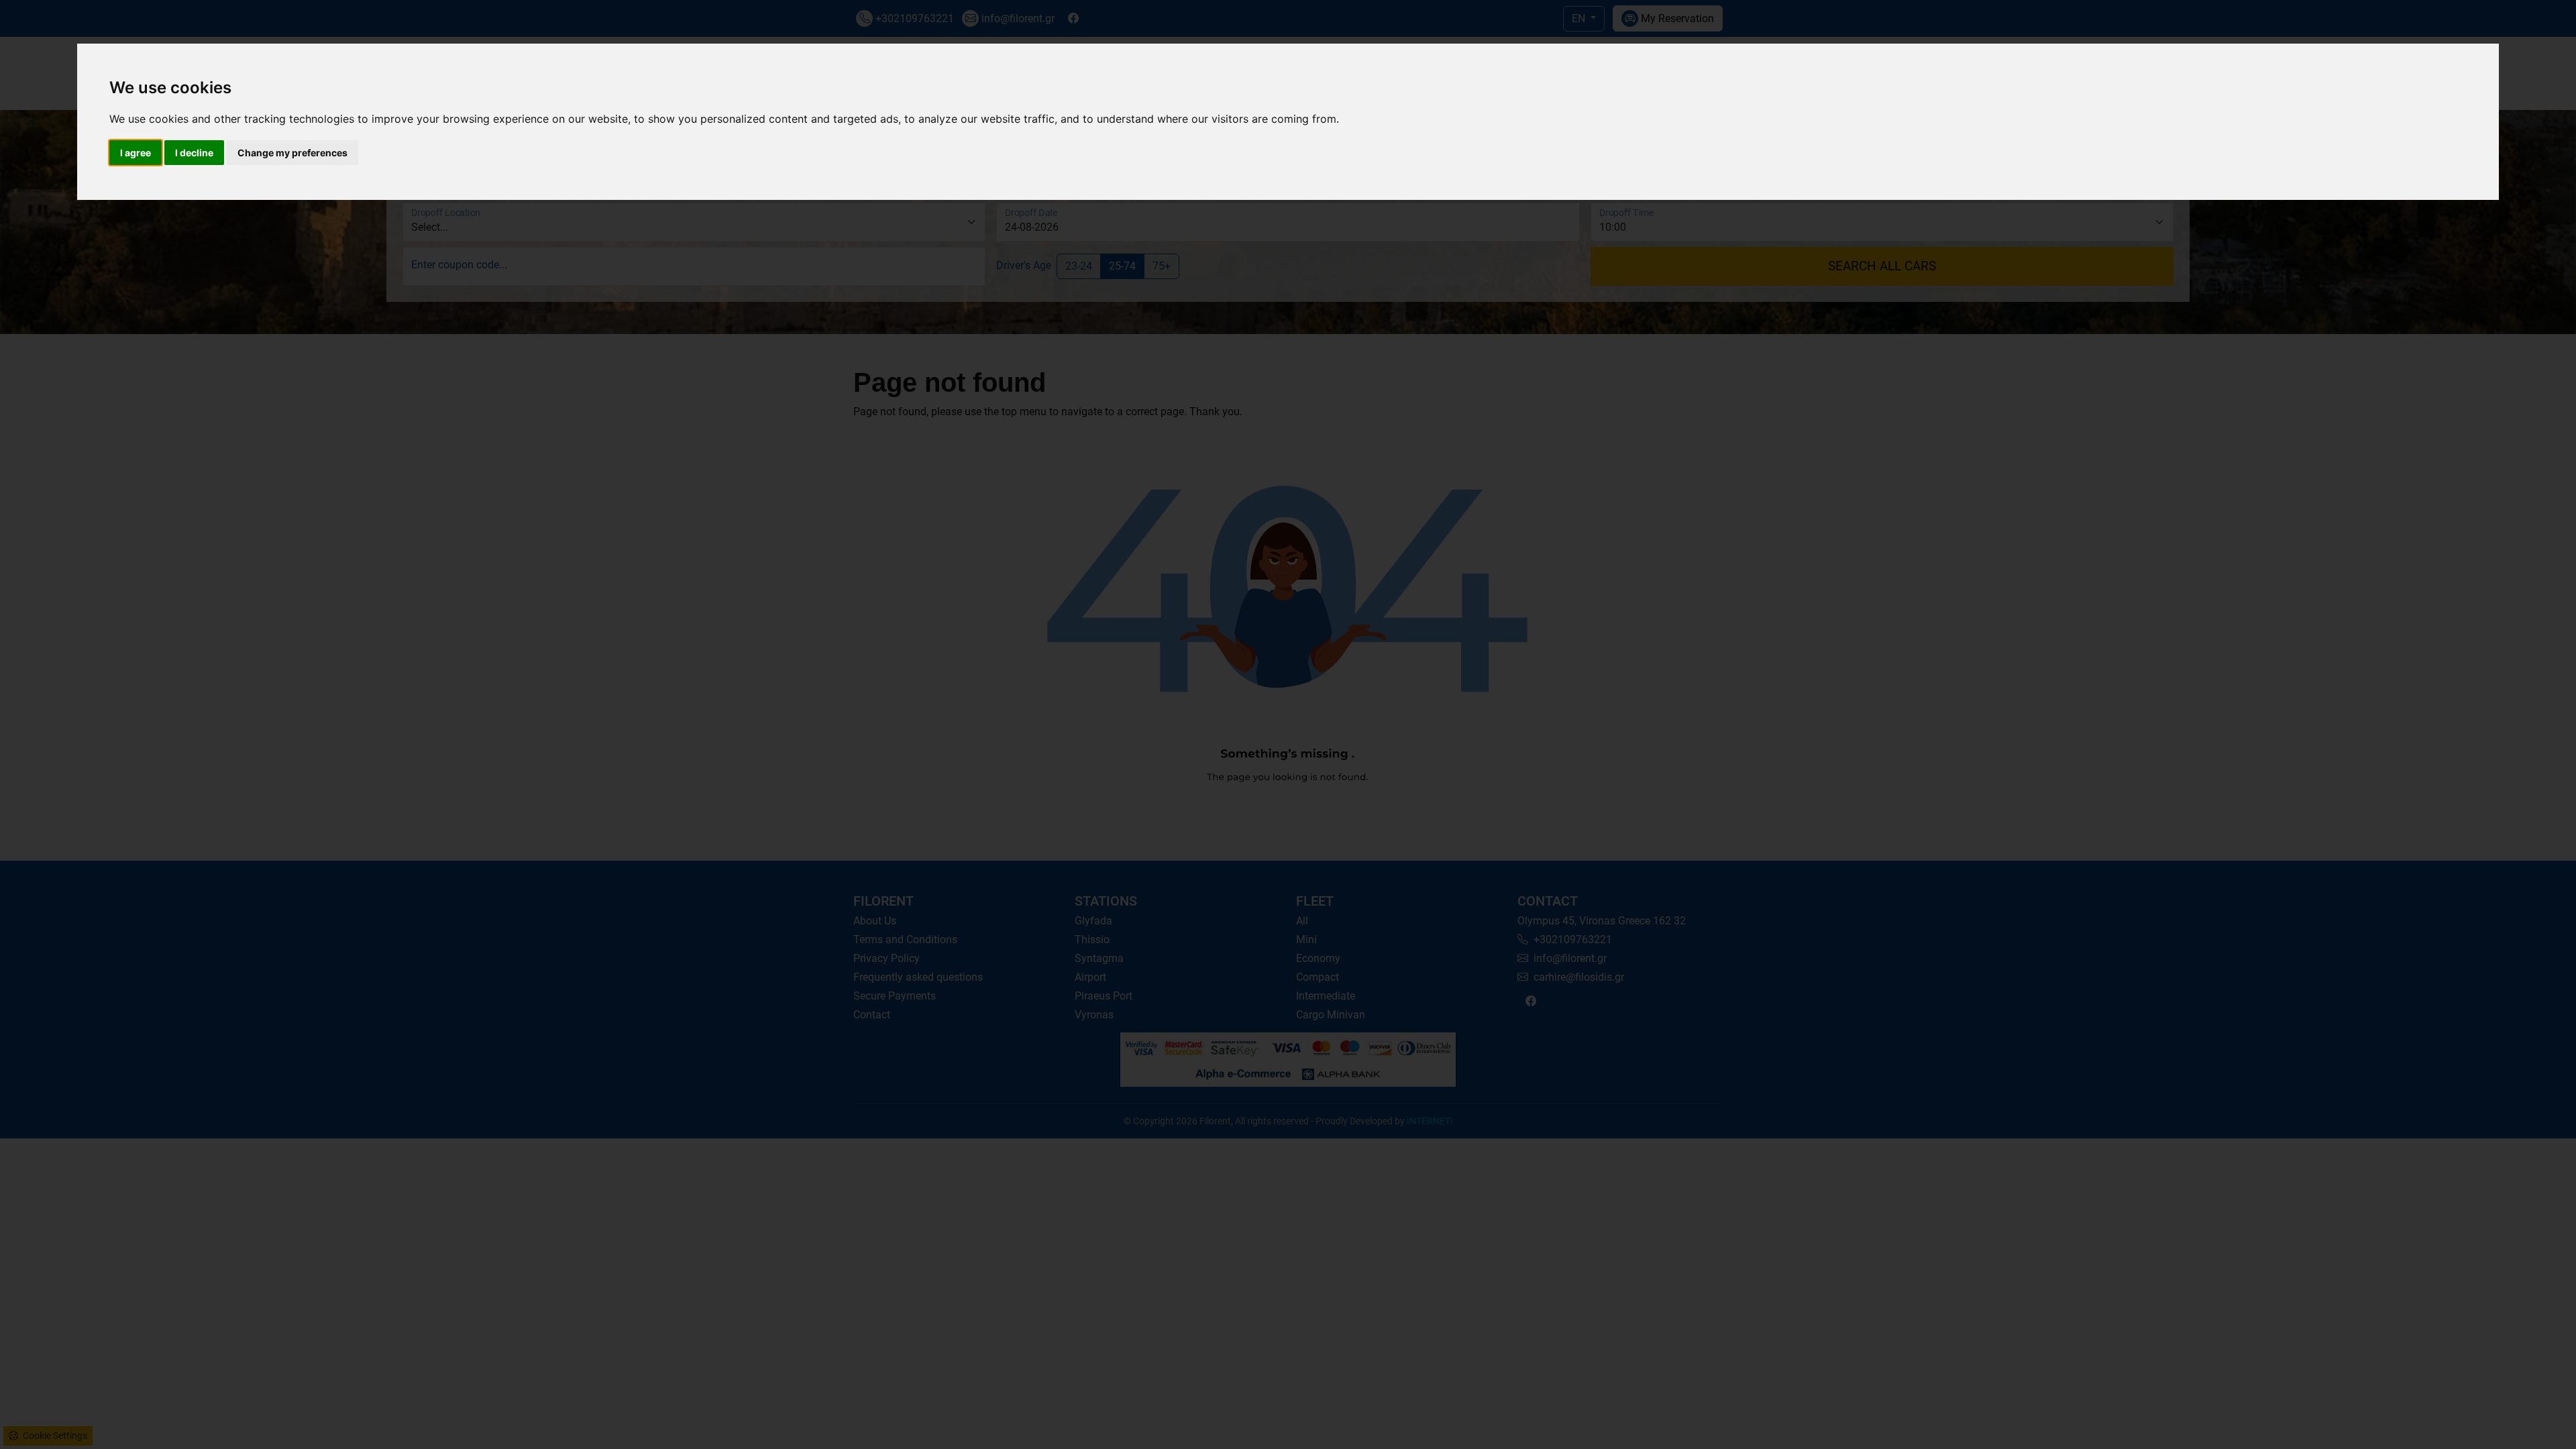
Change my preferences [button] (292, 153)
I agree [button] (136, 153)
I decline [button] (194, 153)
